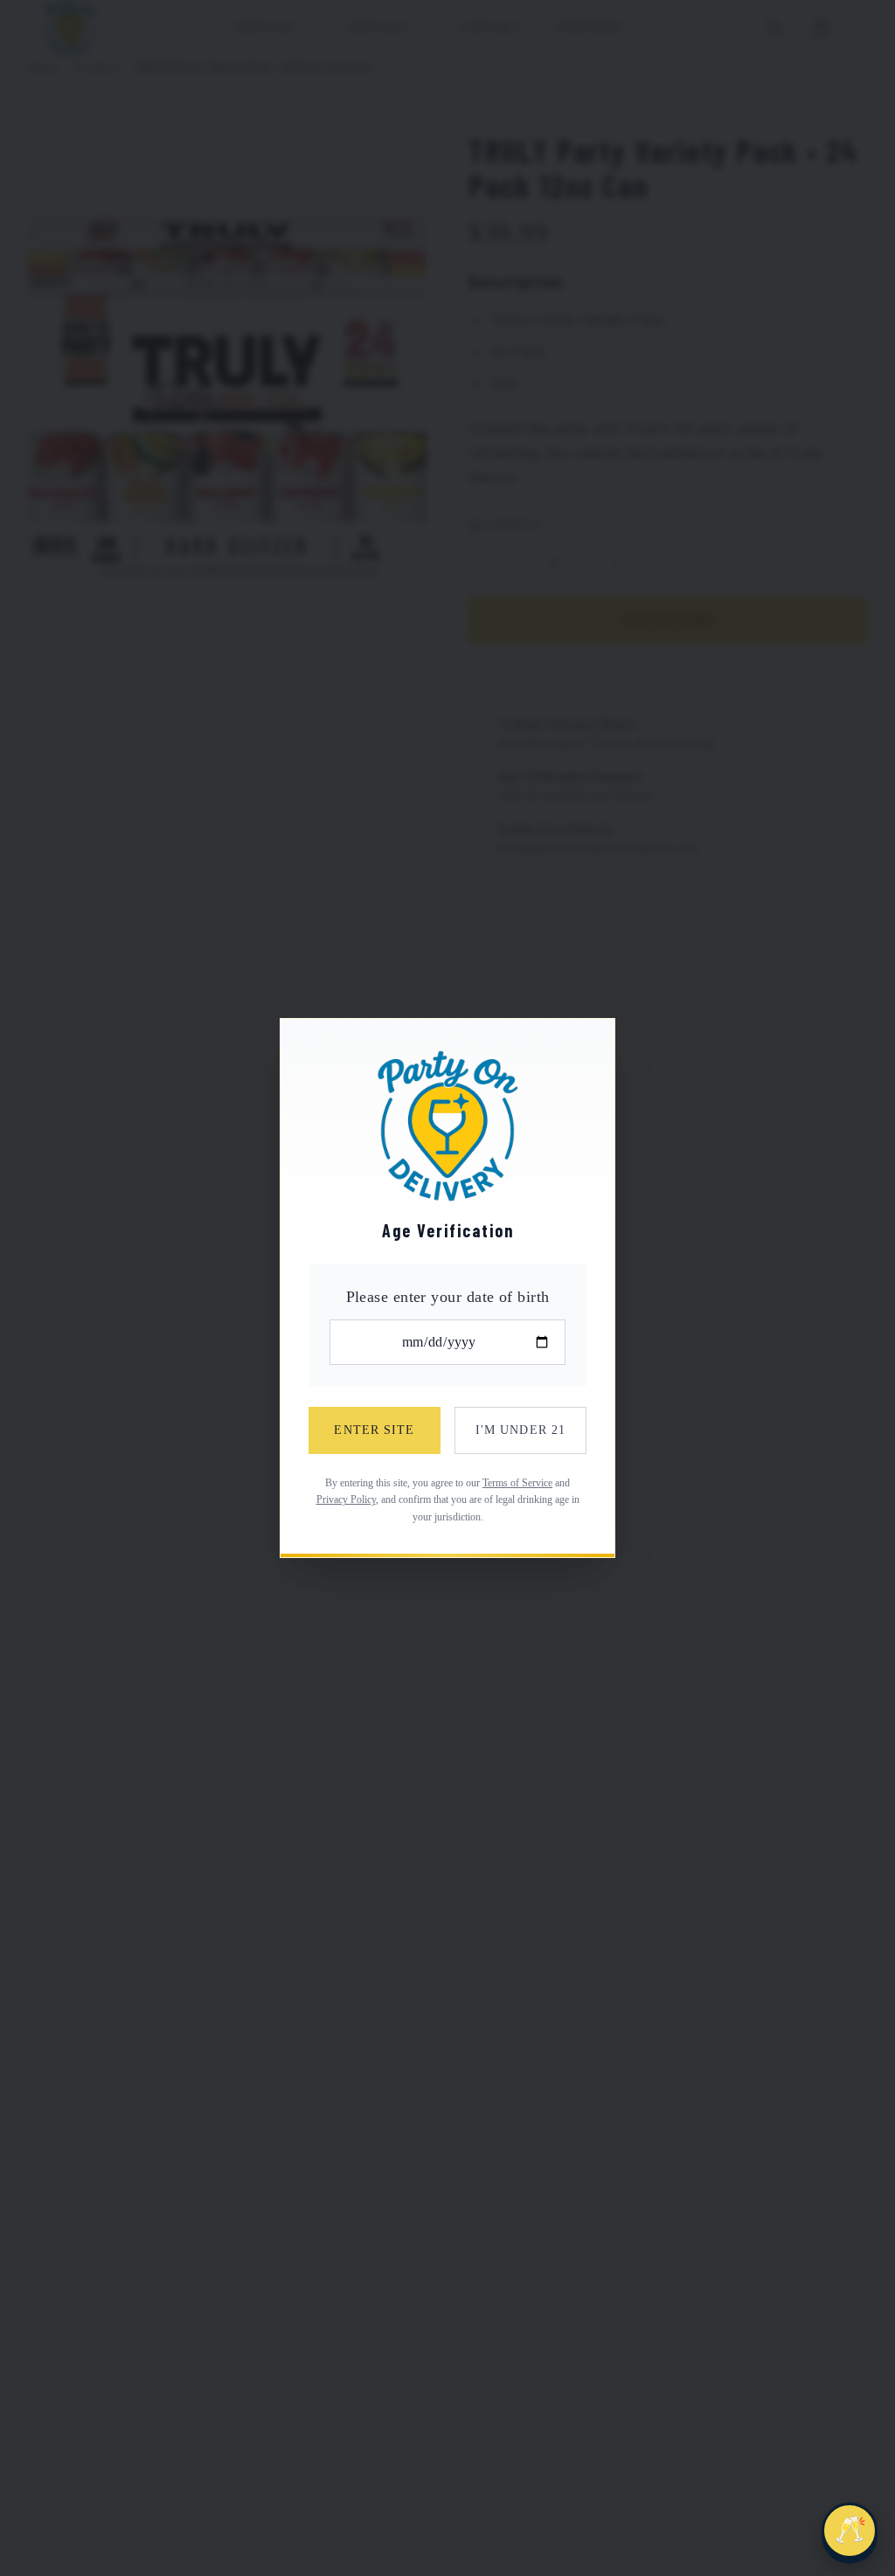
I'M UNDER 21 (520, 1430)
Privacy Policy (346, 1499)
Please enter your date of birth (448, 1297)
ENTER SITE (374, 1430)
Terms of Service (517, 1483)
